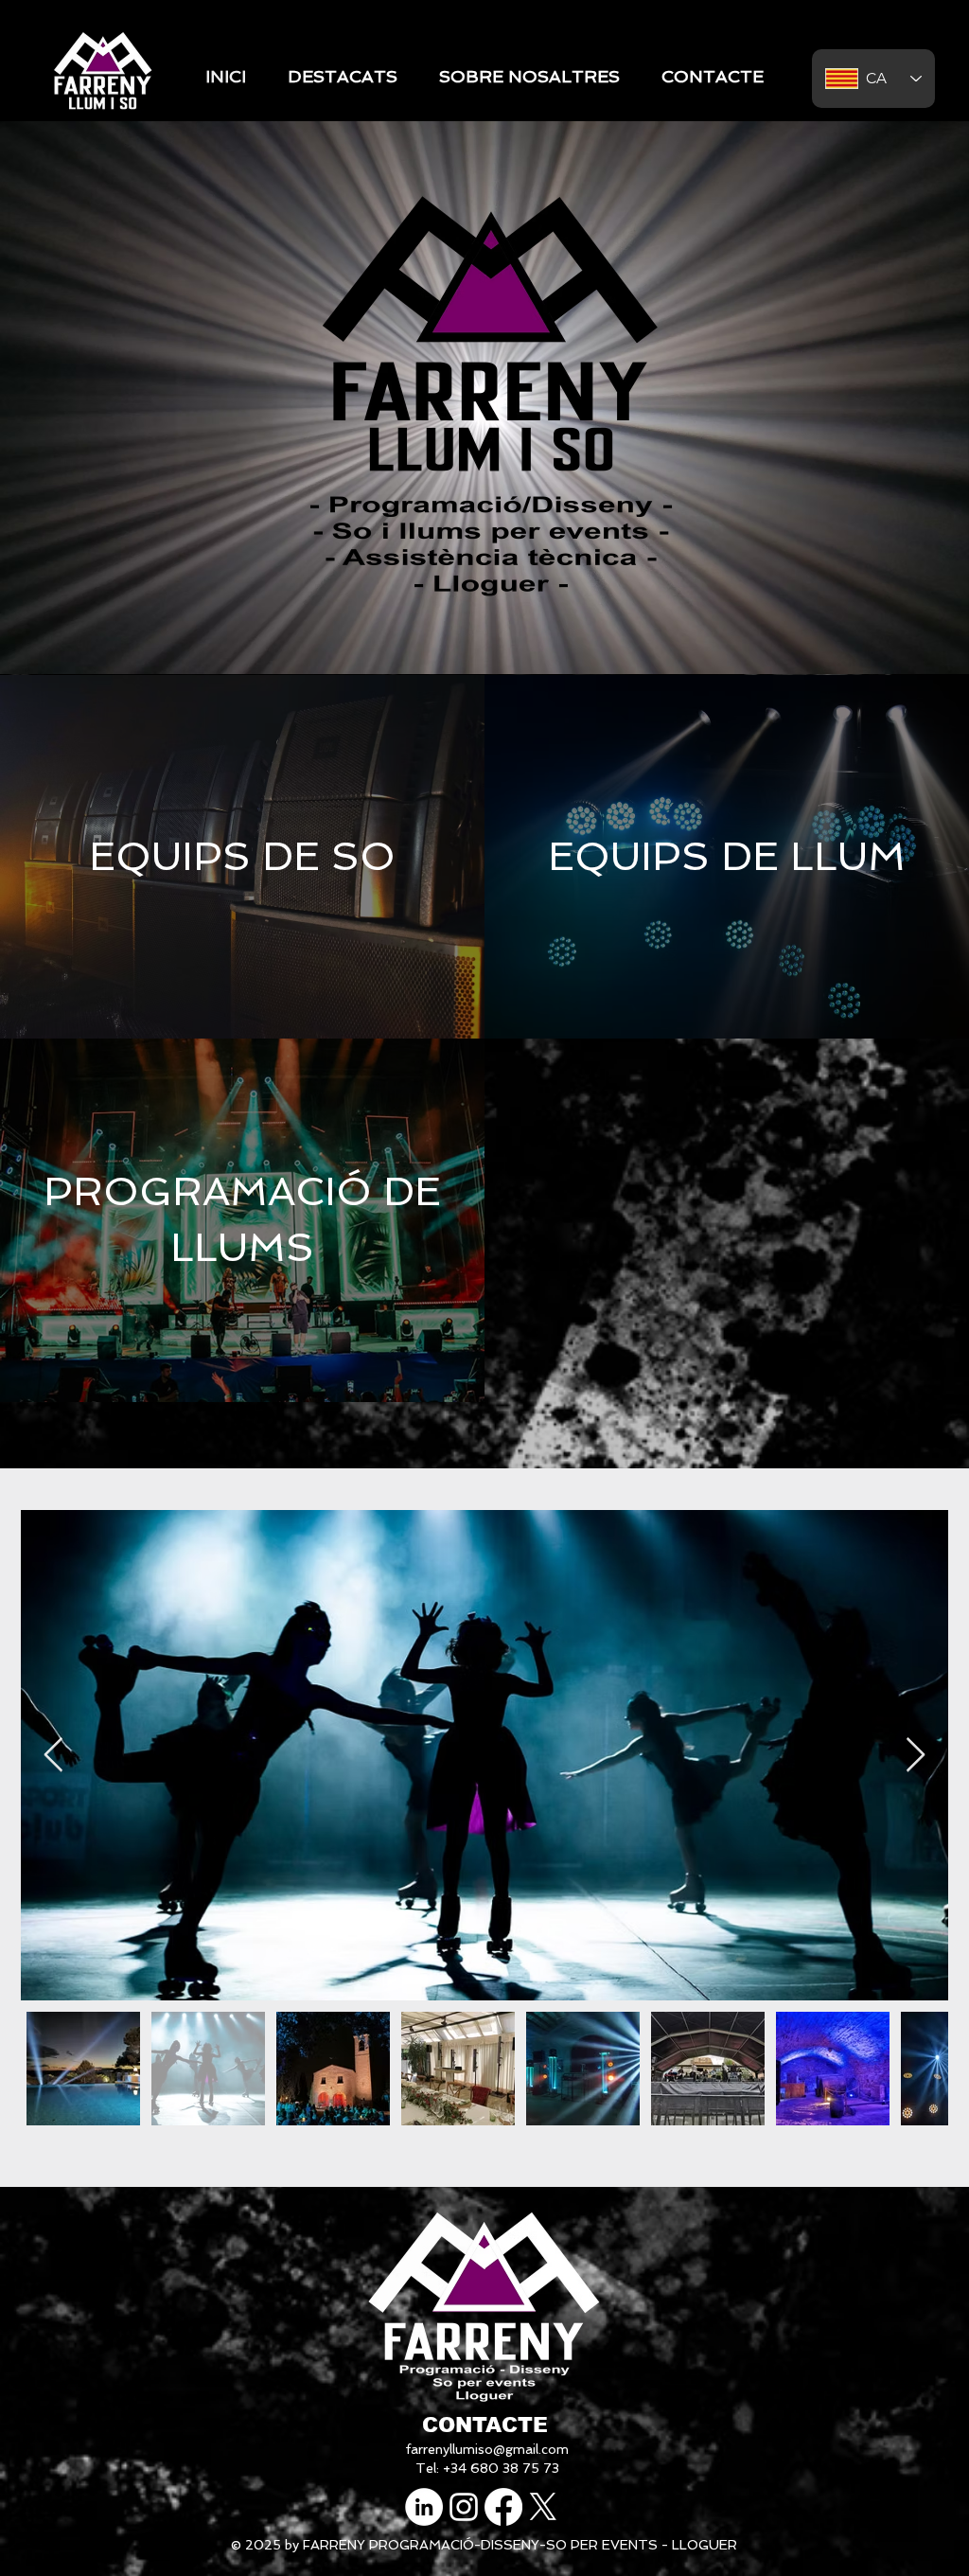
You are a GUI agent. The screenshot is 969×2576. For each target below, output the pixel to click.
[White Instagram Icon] (464, 2507)
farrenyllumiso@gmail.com (487, 2449)
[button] (343, 77)
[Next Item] (916, 1756)
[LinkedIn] (424, 2507)
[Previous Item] (53, 1756)
